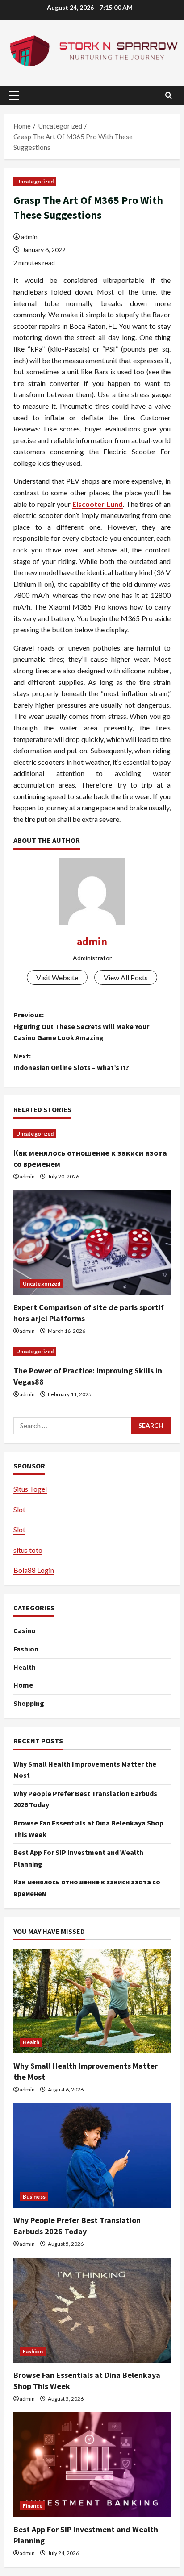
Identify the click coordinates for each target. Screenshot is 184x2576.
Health (25, 1667)
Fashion (26, 1649)
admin (29, 237)
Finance (33, 2506)
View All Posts (126, 977)
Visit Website (57, 977)
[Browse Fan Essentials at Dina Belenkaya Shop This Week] (92, 2310)
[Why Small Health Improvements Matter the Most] (92, 2001)
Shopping (29, 1703)
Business (34, 2196)
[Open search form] (169, 95)
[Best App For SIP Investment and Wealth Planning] (92, 2465)
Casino (25, 1630)
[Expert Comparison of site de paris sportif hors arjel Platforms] (92, 1242)
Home (23, 1685)
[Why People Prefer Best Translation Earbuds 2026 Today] (92, 2155)
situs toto (28, 1550)
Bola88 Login (34, 1570)
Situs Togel (30, 1489)
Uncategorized (35, 181)
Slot (19, 1509)
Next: (71, 1062)
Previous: (81, 1026)
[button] (14, 95)
